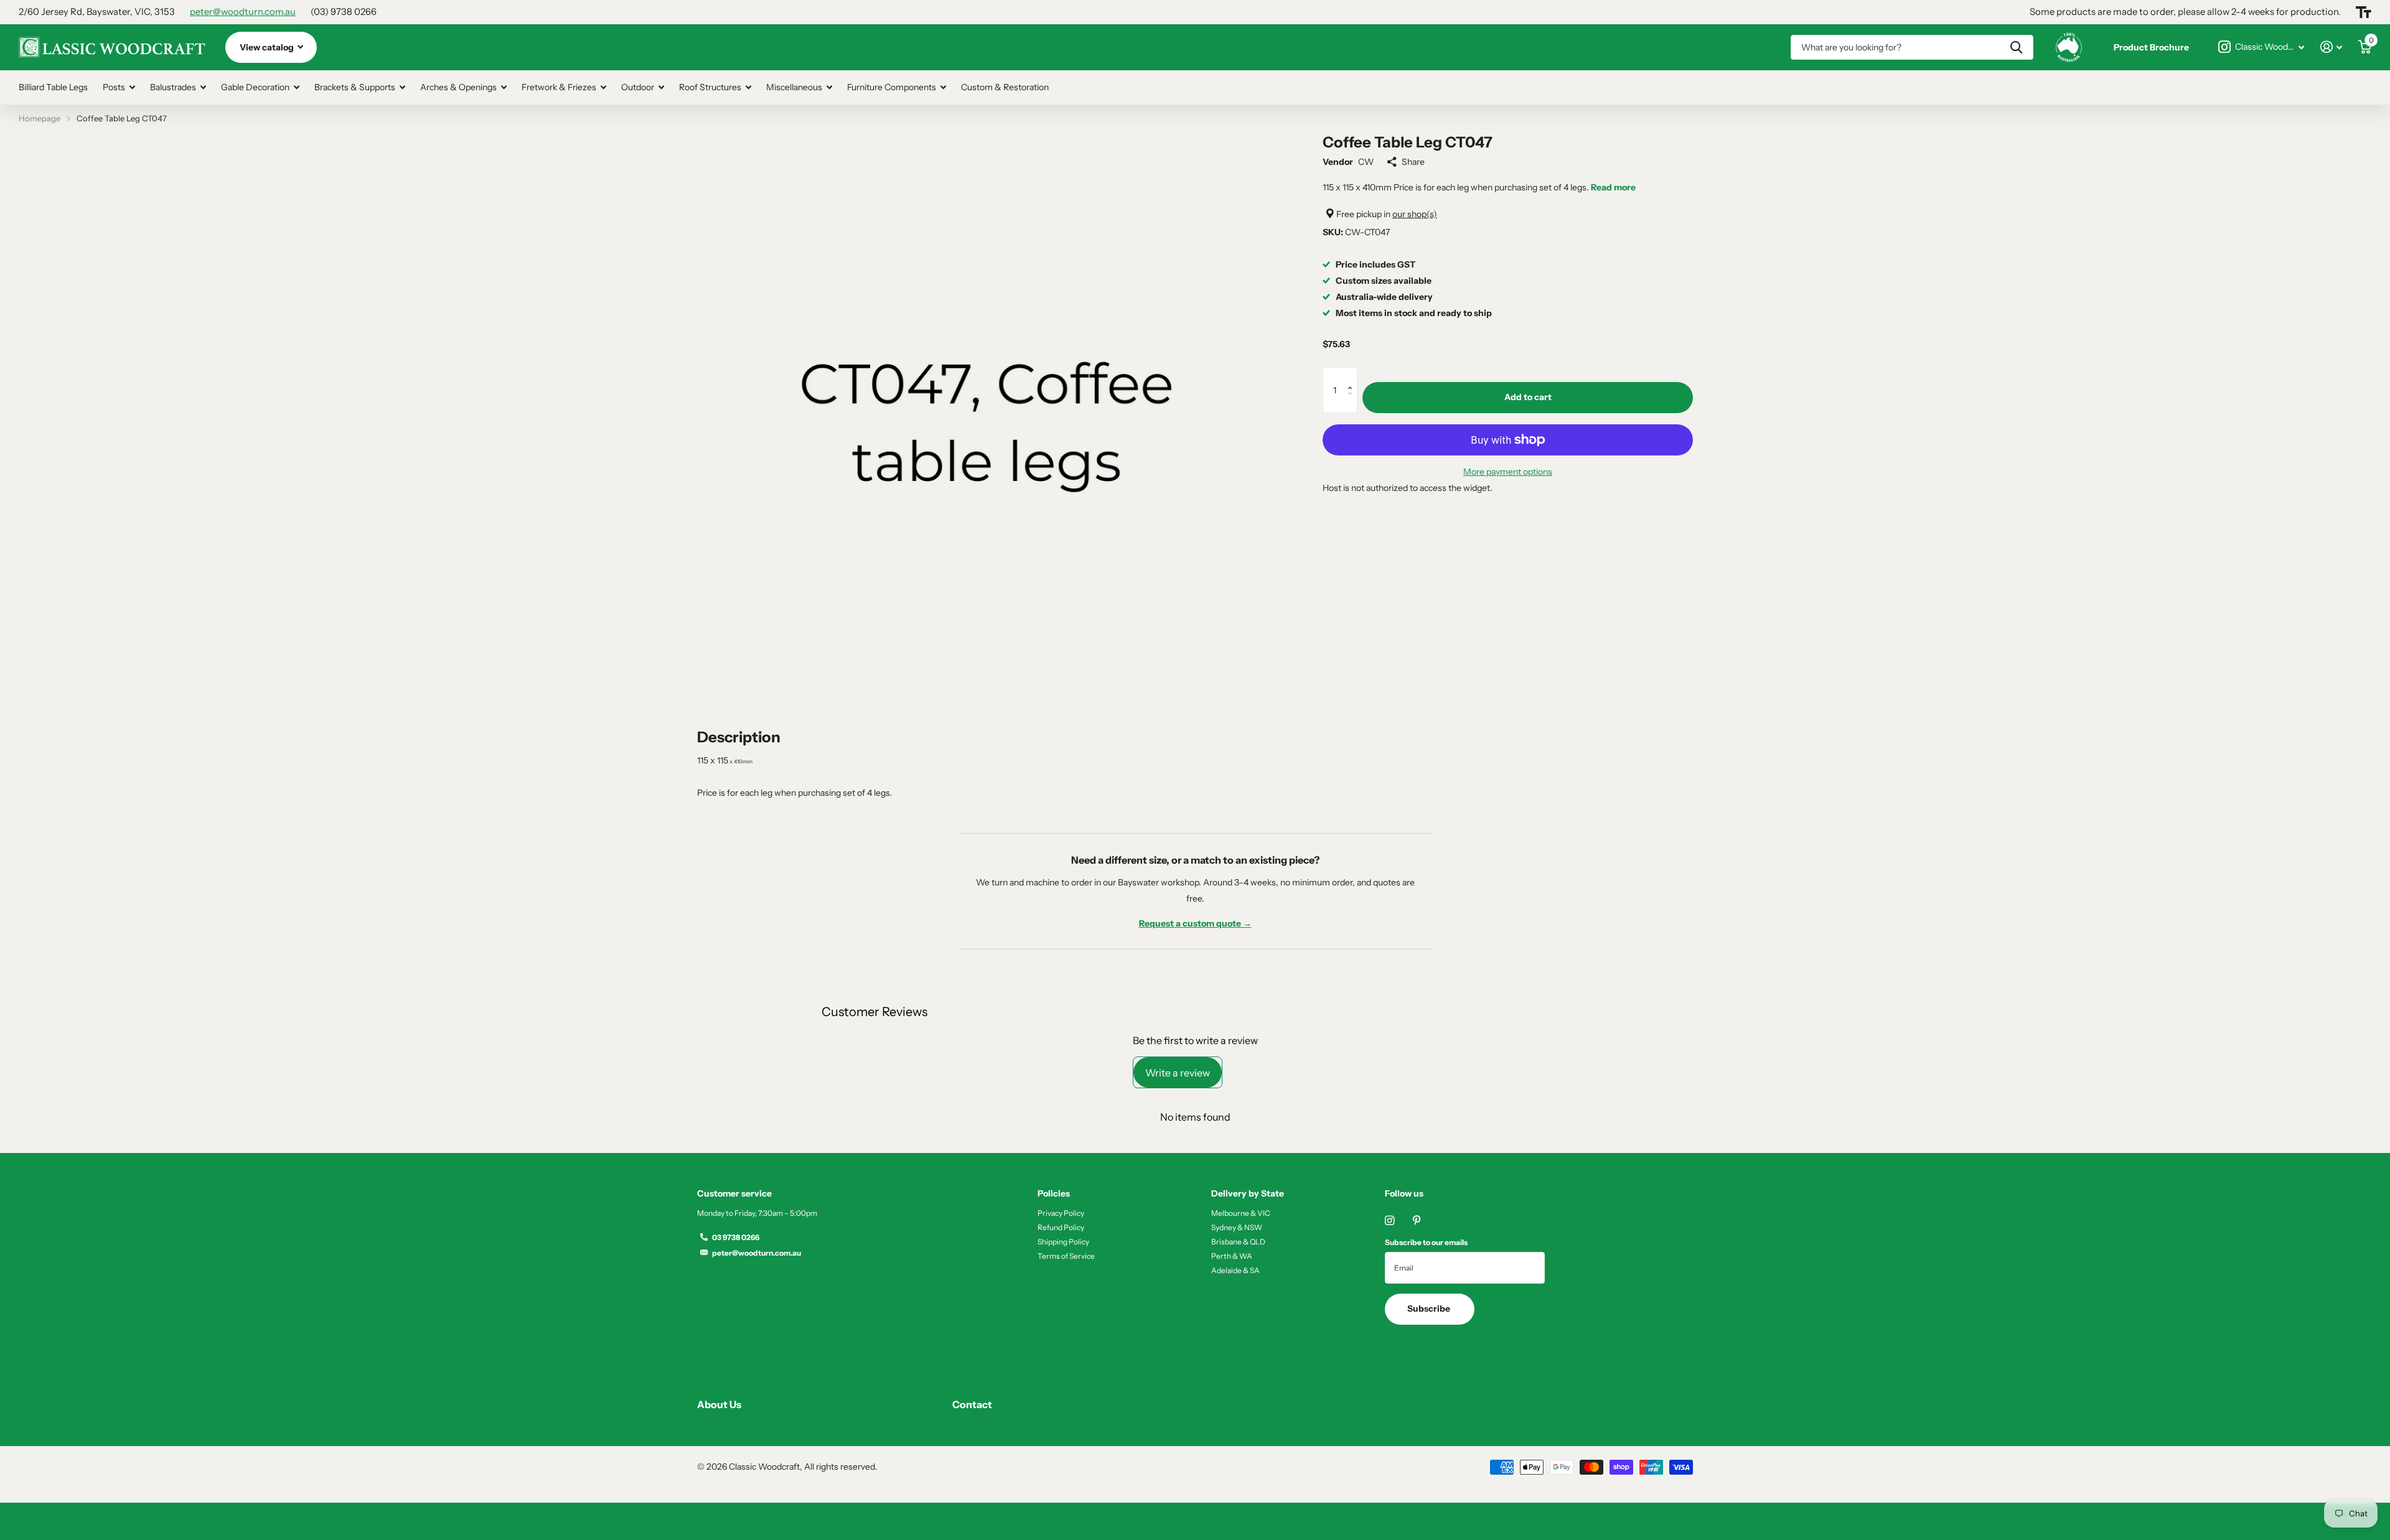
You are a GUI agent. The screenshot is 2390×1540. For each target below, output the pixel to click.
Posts (114, 87)
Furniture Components (892, 87)
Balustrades (173, 87)
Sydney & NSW (1237, 1227)
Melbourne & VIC (1241, 1213)
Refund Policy (1061, 1227)
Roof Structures (710, 87)
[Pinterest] (1417, 1220)
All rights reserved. (841, 1467)
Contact (972, 1404)
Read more (1613, 187)
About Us (719, 1404)
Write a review (1178, 1073)
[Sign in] (2331, 47)
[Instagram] (1389, 1220)
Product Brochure (2151, 47)
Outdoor (638, 87)
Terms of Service (1066, 1256)
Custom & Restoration (1005, 87)
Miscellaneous (794, 87)
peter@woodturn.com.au (243, 12)
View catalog (268, 47)
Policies (1054, 1193)
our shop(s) (1415, 213)
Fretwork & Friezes (559, 87)
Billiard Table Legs (53, 87)
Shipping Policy (1063, 1242)
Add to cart (1528, 397)
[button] (1353, 375)
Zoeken (2016, 47)
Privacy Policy (1061, 1213)
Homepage (40, 118)
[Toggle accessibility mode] (2364, 12)
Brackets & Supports (355, 87)
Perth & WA (1232, 1256)
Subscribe (1430, 1309)
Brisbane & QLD (1238, 1242)
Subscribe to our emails (1426, 1242)
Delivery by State (1248, 1193)
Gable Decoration (255, 87)
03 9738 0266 (736, 1237)
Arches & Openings (458, 87)
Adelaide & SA (1235, 1270)
